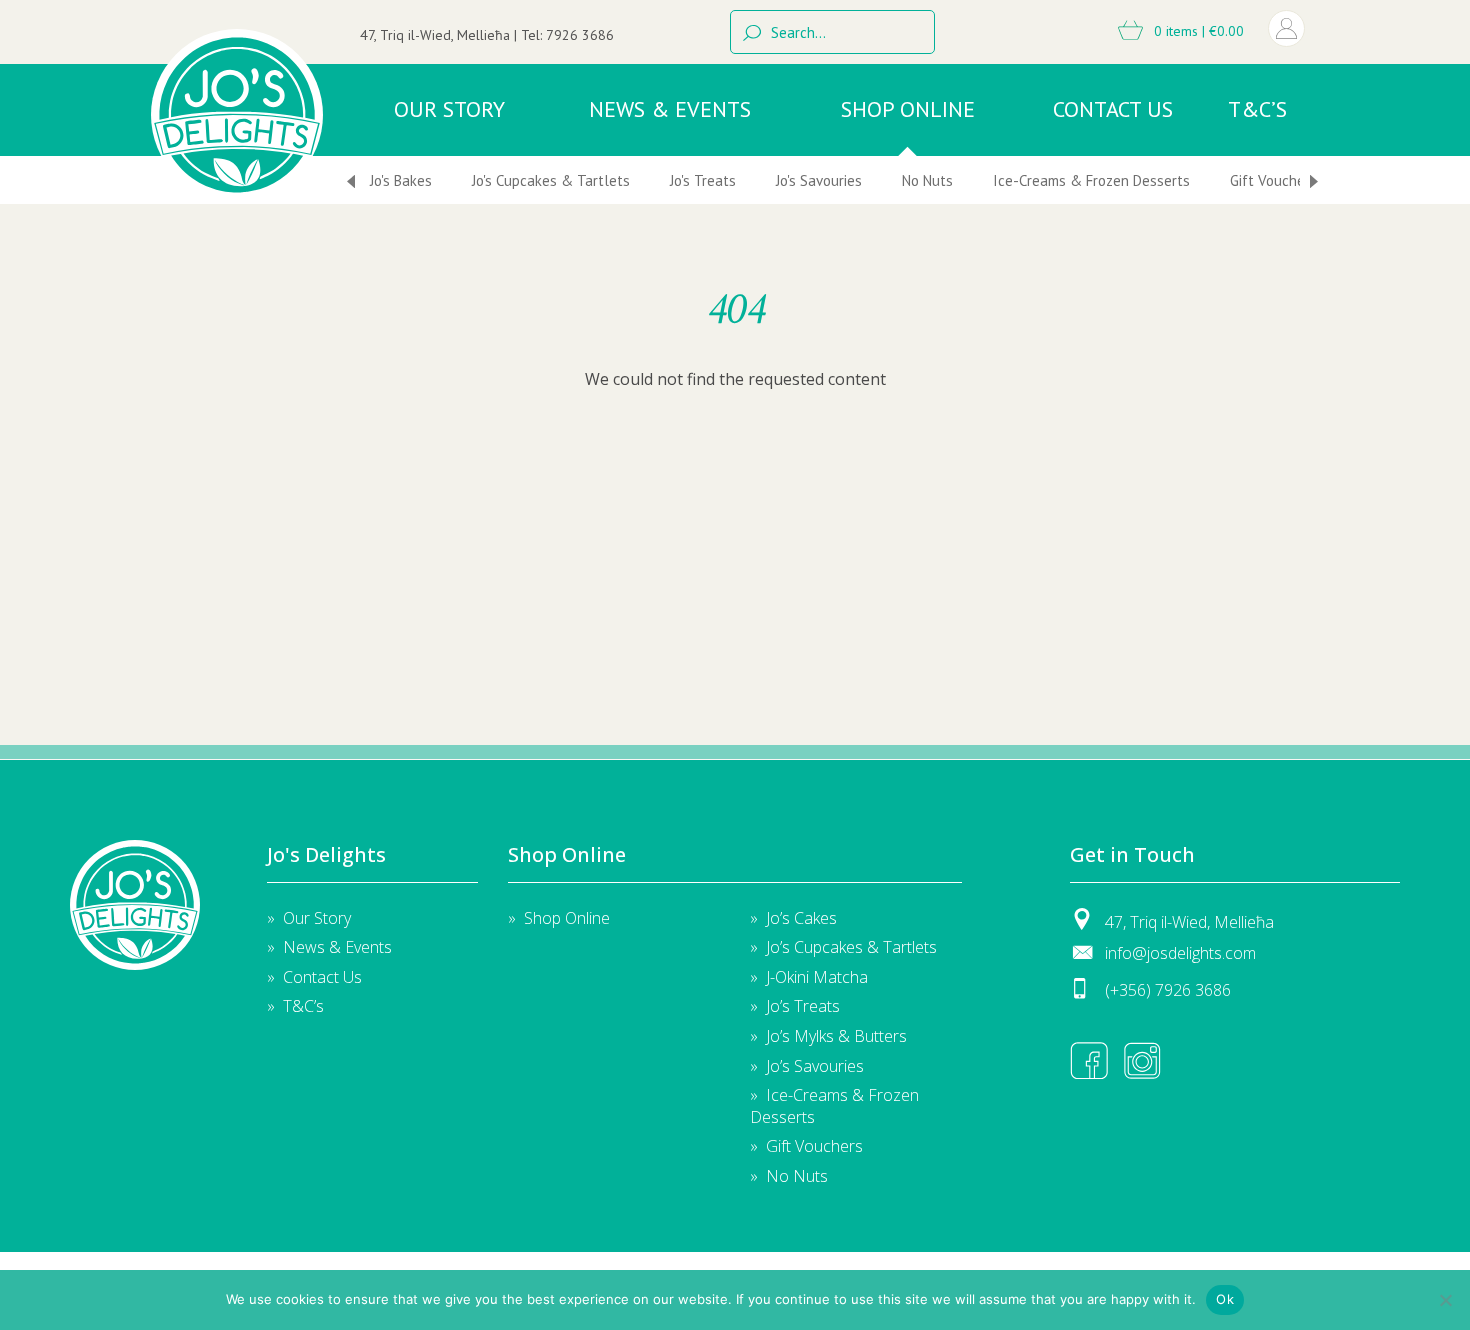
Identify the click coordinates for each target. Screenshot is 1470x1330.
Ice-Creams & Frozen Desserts (1091, 180)
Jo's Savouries (819, 180)
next (1314, 181)
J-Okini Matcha (817, 977)
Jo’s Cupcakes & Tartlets (851, 947)
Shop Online (908, 109)
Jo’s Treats (803, 1006)
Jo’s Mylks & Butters (836, 1036)
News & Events (670, 109)
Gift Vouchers (1273, 180)
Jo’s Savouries (815, 1066)
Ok (1225, 1299)
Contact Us (1113, 109)
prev (351, 181)
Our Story (449, 109)
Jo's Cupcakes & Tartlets (551, 180)
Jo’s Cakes (801, 918)
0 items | (1197, 31)
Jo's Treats (703, 180)
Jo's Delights (135, 905)
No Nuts (927, 180)
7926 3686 (580, 35)
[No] (1445, 1300)
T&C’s (1257, 109)
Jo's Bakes (401, 180)
